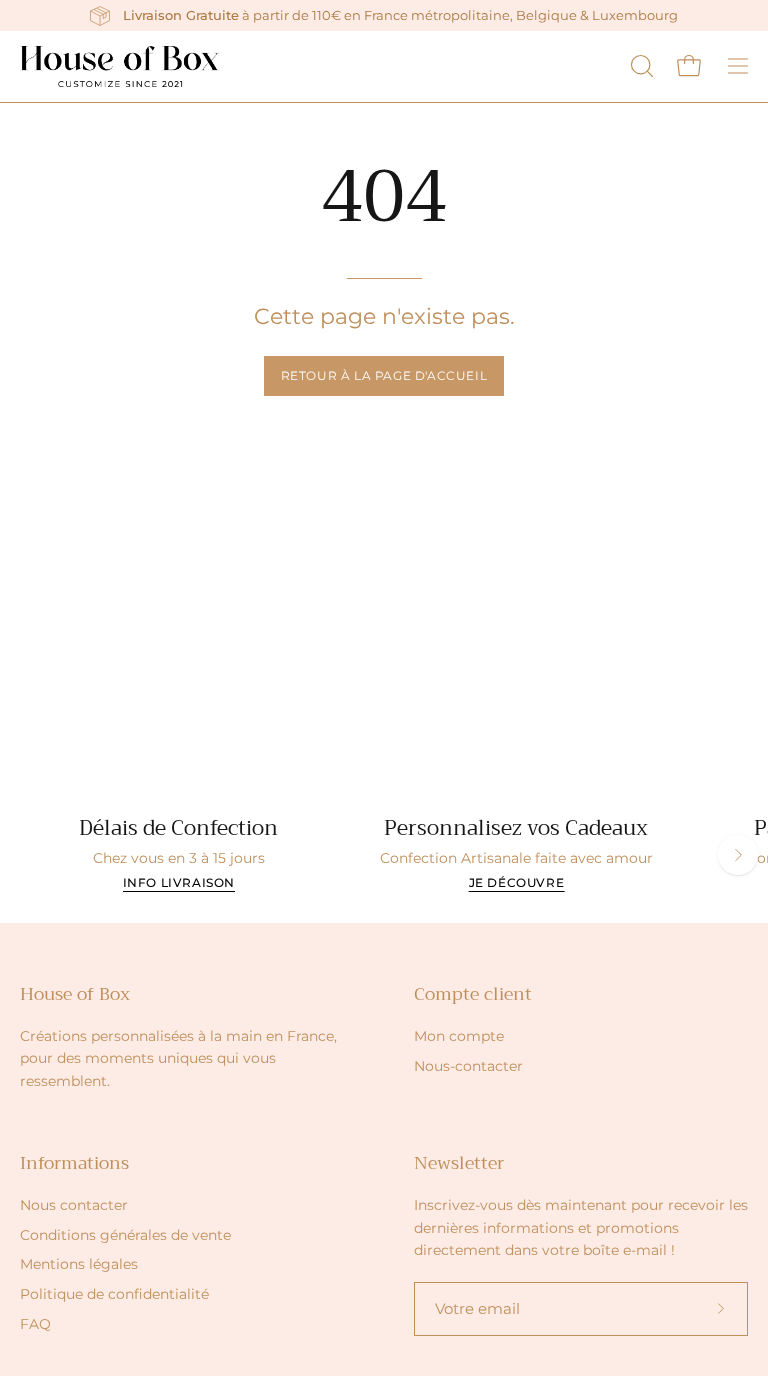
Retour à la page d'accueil (384, 375)
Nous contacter (74, 1205)
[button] (640, 66)
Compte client (473, 994)
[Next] (738, 855)
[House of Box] (120, 66)
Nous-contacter (468, 1066)
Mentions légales (79, 1265)
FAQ (35, 1324)
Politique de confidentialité (114, 1294)
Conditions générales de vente (125, 1235)
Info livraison (179, 882)
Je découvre (517, 882)
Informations (74, 1163)
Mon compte (459, 1036)
